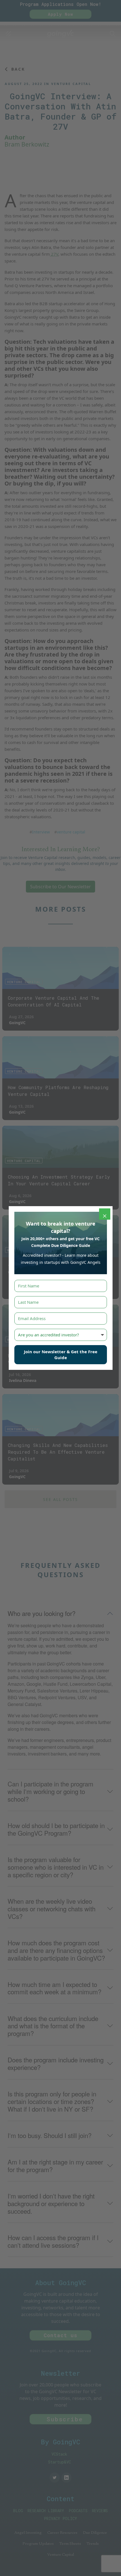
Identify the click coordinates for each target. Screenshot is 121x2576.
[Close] (105, 1214)
